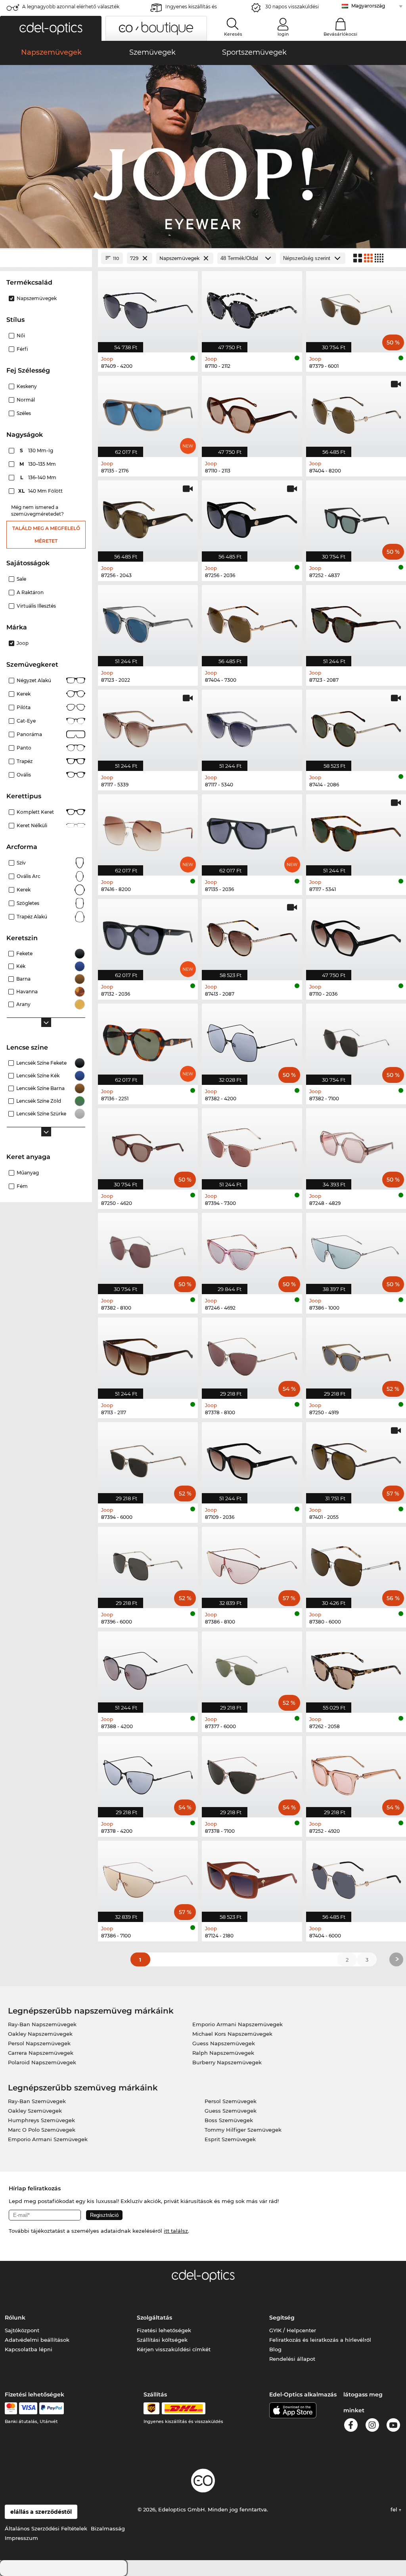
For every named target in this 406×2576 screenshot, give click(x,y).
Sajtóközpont (22, 2330)
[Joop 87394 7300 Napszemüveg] (252, 1145)
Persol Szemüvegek (231, 2101)
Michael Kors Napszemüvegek (232, 2034)
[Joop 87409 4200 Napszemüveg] (148, 308)
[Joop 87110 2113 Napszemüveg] (252, 412)
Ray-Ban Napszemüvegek (42, 2024)
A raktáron (30, 592)
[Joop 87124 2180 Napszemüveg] (252, 1877)
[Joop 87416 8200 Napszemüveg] (148, 831)
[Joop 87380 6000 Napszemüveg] (356, 1563)
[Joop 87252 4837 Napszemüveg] (356, 517)
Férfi (22, 349)
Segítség (282, 2318)
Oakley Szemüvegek (35, 2111)
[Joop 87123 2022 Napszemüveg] (148, 622)
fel (395, 2509)
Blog (275, 2349)
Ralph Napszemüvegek (223, 2053)
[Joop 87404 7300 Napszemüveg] (252, 622)
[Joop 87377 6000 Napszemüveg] (252, 1668)
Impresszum (21, 2538)
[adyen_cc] (11, 2408)
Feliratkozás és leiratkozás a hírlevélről (320, 2340)
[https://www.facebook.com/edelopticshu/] (351, 2426)
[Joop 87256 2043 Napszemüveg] (148, 517)
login (283, 34)
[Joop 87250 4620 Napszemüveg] (148, 1145)
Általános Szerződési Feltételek (46, 2528)
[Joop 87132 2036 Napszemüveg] (148, 935)
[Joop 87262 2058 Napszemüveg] (356, 1668)
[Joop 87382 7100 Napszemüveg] (356, 1040)
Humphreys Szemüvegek (41, 2120)
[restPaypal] (52, 2408)
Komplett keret (35, 812)
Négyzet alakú (34, 680)
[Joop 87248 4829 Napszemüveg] (356, 1145)
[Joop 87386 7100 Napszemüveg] (148, 1877)
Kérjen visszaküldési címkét (174, 2349)
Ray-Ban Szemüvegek (37, 2101)
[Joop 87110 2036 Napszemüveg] (356, 935)
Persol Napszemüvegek (39, 2043)
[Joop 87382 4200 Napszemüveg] (252, 1040)
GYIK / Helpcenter (293, 2330)
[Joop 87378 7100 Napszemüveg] (252, 1773)
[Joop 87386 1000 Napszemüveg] (356, 1249)
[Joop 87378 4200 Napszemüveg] (148, 1773)
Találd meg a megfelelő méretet (46, 535)
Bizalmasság (108, 2528)
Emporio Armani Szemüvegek (48, 2139)
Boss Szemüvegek (229, 2120)
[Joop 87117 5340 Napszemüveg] (252, 726)
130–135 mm (38, 464)
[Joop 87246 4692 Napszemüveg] (252, 1249)
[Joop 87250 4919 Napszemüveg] (356, 1354)
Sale (21, 579)
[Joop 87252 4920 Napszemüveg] (356, 1773)
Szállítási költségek (162, 2340)
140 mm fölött (41, 491)
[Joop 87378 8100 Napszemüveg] (252, 1354)
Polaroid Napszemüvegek (42, 2062)
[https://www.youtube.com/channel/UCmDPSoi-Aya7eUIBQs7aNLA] (393, 2426)
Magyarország (368, 6)
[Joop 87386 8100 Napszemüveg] (252, 1563)
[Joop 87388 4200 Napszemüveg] (148, 1668)
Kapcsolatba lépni (29, 2349)
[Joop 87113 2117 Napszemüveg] (148, 1354)
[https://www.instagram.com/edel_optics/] (372, 2426)
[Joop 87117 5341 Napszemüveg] (356, 831)
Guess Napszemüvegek (224, 2043)
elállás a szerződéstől (41, 2512)
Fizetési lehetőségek (164, 2330)
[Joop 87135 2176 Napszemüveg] (148, 412)
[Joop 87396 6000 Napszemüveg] (148, 1563)
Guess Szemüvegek (231, 2111)
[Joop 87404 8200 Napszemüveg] (356, 412)
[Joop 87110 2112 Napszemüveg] (252, 308)
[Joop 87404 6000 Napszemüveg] (356, 1877)
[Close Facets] (46, 258)
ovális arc (29, 876)
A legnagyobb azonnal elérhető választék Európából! (71, 9)
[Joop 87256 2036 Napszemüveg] (252, 517)
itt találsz (176, 2231)
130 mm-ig (37, 450)
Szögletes (28, 903)
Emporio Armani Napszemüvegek (237, 2024)
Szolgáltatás (154, 2318)
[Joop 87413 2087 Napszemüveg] (252, 935)
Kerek (24, 694)
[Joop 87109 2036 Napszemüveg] (252, 1459)
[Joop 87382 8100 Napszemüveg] (148, 1249)
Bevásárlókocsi (340, 34)
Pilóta (24, 707)
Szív (21, 863)
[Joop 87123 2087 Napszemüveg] (356, 622)
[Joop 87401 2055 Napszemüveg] (356, 1459)
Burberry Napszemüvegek (227, 2062)
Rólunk (15, 2318)
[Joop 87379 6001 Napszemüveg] (356, 308)
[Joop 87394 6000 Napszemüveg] (148, 1459)
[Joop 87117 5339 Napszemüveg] (148, 726)
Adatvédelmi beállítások (37, 2340)
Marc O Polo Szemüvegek (42, 2130)
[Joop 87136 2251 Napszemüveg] (148, 1040)
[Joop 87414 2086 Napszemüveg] (356, 726)
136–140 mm (39, 477)
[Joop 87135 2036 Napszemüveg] (252, 831)
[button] (51, 28)
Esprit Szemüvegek (230, 2139)
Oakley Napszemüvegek (40, 2034)
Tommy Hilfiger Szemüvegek (243, 2130)
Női (21, 336)
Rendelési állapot (292, 2359)
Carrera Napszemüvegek (41, 2053)
